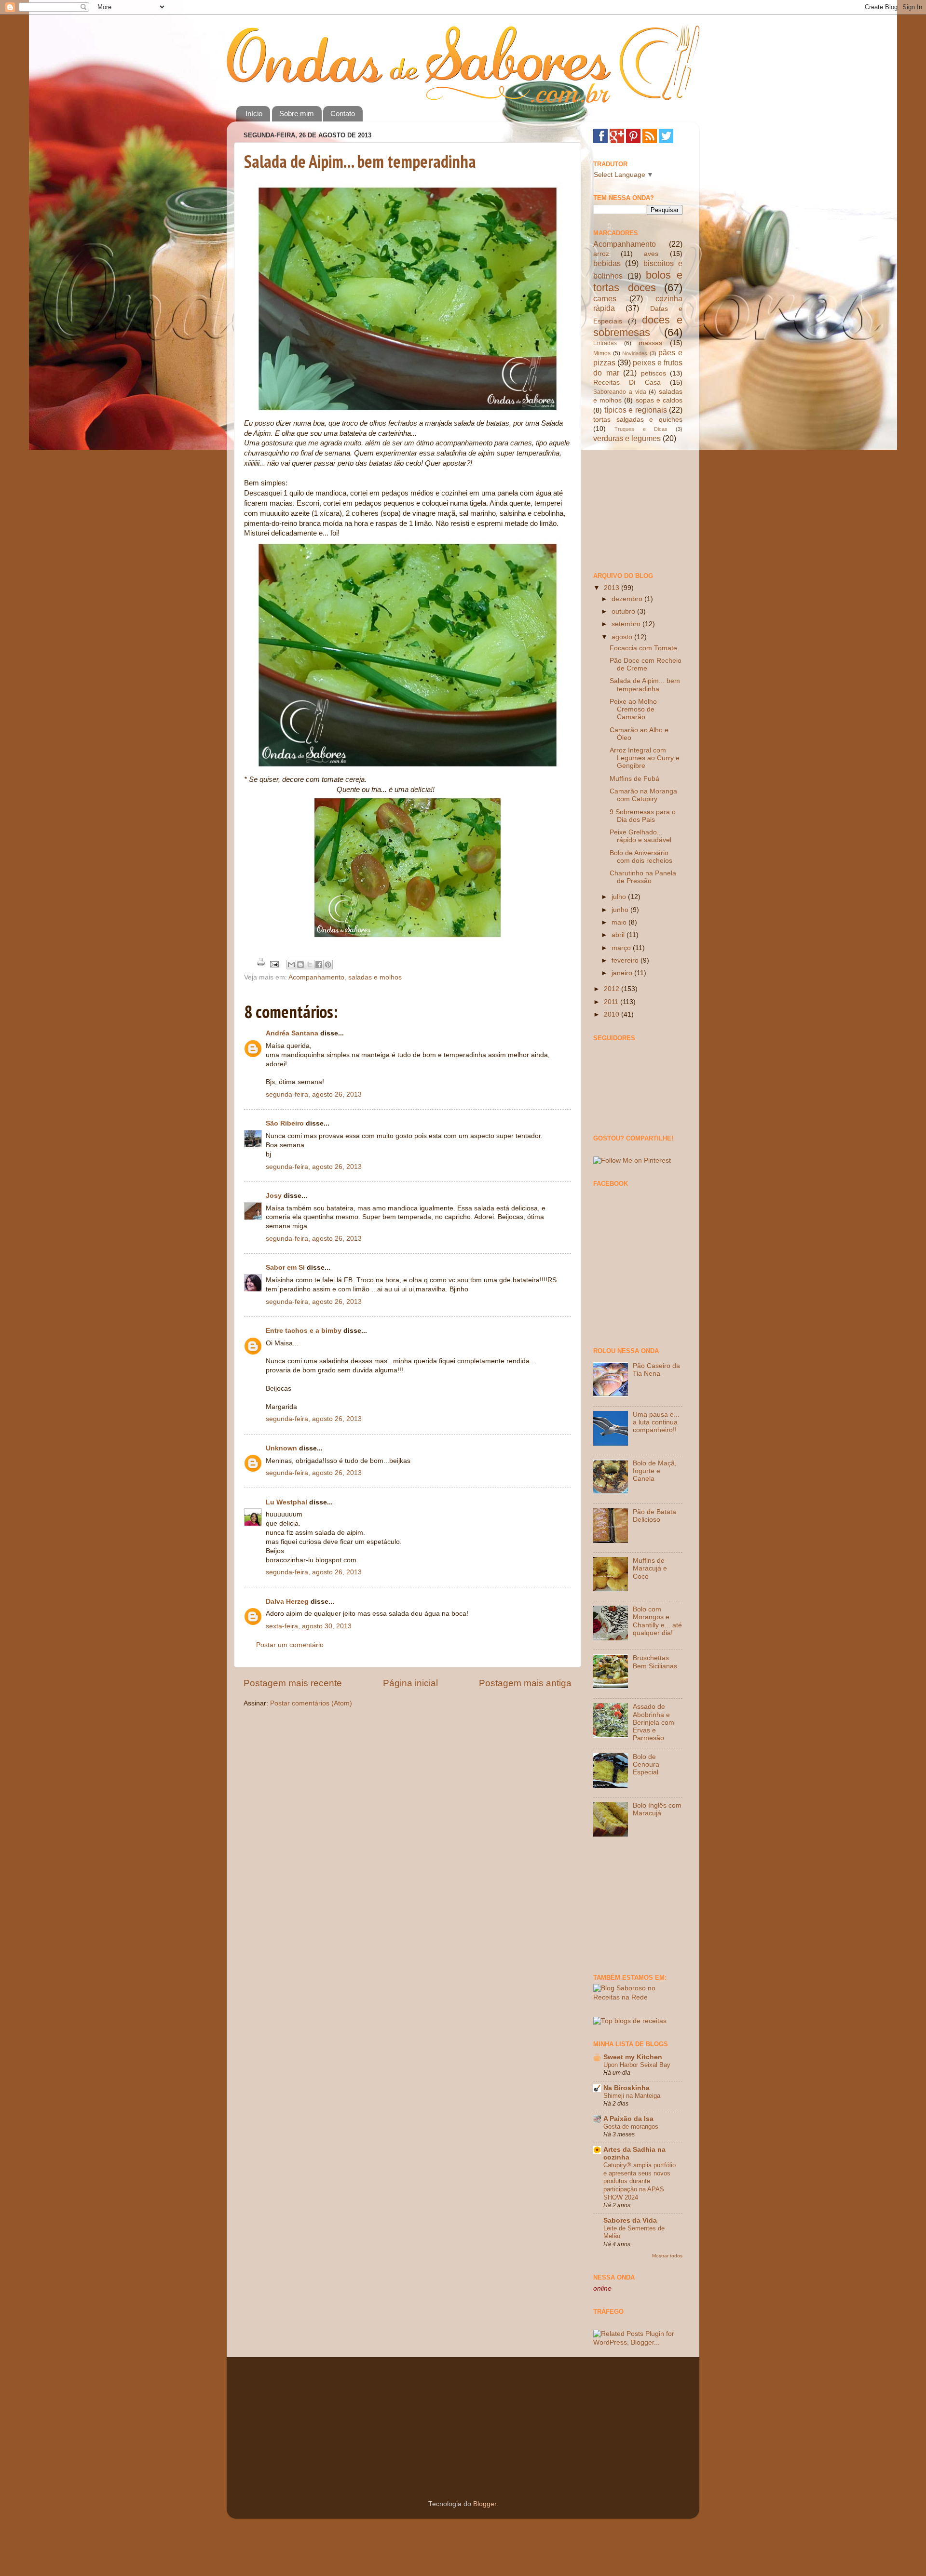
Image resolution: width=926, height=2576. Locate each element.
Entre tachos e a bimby (304, 1331)
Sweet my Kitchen (633, 2057)
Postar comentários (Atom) (311, 1703)
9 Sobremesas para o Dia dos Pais (643, 816)
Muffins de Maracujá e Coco (650, 1568)
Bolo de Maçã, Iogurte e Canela (655, 1471)
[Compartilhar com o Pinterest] (328, 965)
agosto (623, 637)
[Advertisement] (641, 507)
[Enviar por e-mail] (291, 965)
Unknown (281, 1448)
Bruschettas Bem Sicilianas (655, 1662)
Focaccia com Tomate (643, 648)
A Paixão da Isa (628, 2119)
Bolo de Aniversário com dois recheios (641, 857)
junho (621, 910)
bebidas (607, 263)
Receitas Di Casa (627, 382)
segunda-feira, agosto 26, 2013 (314, 1094)
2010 (613, 1014)
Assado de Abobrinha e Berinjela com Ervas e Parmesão (654, 1722)
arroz (601, 254)
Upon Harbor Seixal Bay (637, 2065)
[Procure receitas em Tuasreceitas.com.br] (630, 2021)
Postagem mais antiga (525, 1683)
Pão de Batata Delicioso (654, 1516)
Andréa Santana (292, 1033)
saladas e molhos (375, 977)
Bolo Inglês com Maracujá (657, 1809)
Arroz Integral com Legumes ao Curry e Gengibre (645, 758)
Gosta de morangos (631, 2127)
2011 (612, 1002)
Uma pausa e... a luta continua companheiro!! (656, 1422)
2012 (613, 989)
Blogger (485, 2504)
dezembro (628, 599)
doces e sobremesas (638, 326)
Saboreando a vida (620, 392)
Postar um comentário (290, 1645)
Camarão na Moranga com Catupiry (643, 795)
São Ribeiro (285, 1123)
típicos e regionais (636, 410)
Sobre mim (297, 114)
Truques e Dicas (641, 429)
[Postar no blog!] (300, 965)
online (602, 2288)
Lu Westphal (286, 1502)
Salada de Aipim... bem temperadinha (360, 161)
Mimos (602, 353)
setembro (627, 624)
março (622, 948)
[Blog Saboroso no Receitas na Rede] (638, 1997)
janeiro (623, 973)
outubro (624, 611)
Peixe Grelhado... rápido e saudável (640, 836)
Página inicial (410, 1683)
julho (620, 897)
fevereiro (626, 960)
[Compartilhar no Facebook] (319, 965)
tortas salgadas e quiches (638, 420)
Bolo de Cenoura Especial (646, 1764)
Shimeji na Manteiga (632, 2096)
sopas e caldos (659, 400)
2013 (613, 588)
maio (620, 922)
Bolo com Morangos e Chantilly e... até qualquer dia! (657, 1621)
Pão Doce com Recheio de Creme (646, 664)
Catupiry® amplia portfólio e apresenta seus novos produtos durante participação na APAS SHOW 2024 (640, 2181)
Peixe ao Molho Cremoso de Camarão (633, 709)
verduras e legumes (627, 438)
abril (619, 935)
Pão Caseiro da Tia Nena (656, 1370)
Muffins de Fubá (634, 779)
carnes (605, 298)
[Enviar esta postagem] (274, 964)
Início (254, 114)
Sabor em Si (285, 1268)
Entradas (605, 343)
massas (650, 343)
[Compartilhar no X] (310, 965)
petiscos (654, 373)
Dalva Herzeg (287, 1602)
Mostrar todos (667, 2256)
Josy (274, 1196)
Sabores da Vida (630, 2220)
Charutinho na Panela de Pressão (643, 877)
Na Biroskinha (626, 2088)
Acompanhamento (316, 977)
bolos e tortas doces (638, 281)
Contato (343, 114)
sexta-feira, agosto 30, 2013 (309, 1626)
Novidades (635, 353)
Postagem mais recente (293, 1683)
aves (651, 254)
